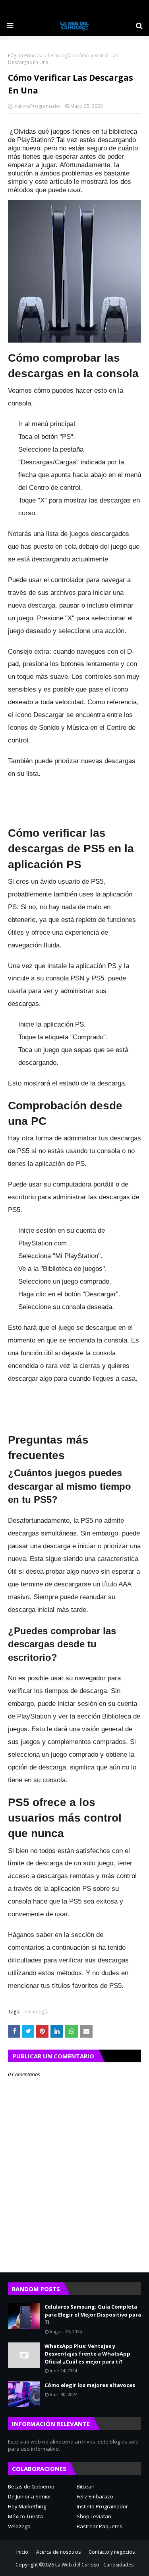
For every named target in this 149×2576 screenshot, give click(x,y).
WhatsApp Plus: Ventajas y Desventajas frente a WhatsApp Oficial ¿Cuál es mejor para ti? (87, 2354)
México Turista (25, 2516)
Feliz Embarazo (95, 2496)
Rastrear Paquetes (100, 2526)
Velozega (19, 2526)
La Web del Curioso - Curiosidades (94, 2565)
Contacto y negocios (112, 2552)
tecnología (60, 56)
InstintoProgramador (37, 106)
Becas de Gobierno (31, 2486)
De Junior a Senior (30, 2496)
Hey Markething (27, 2506)
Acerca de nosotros (58, 2552)
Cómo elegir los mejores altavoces (90, 2385)
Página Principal (26, 56)
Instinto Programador (102, 2506)
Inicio (22, 2552)
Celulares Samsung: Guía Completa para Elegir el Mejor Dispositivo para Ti (93, 2314)
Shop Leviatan (94, 2516)
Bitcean (86, 2486)
